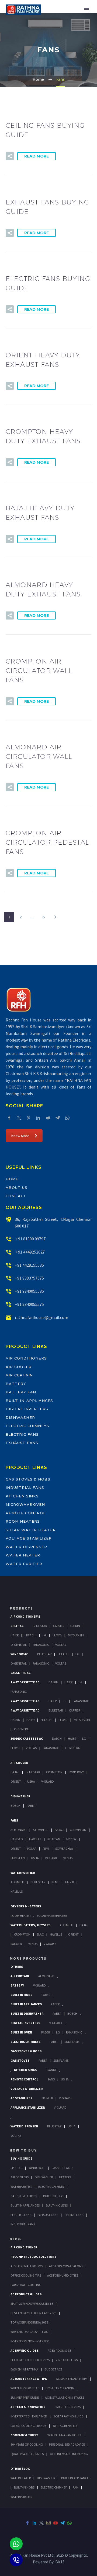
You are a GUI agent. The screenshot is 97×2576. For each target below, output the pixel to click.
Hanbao (17, 1839)
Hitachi (31, 1635)
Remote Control (26, 1513)
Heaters (65, 2177)
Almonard (19, 1830)
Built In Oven (21, 2032)
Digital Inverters (27, 1409)
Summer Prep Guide (25, 2397)
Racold (16, 1944)
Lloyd (57, 1635)
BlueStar (40, 1626)
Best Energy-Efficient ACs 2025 (33, 2313)
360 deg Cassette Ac (27, 1738)
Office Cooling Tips (26, 2275)
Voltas (61, 1645)
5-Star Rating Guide (68, 2416)
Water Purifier (24, 1564)
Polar (32, 1848)
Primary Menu (86, 10)
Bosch (15, 1806)
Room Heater (20, 1916)
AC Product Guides (26, 2294)
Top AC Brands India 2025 (29, 2322)
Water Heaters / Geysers (30, 1925)
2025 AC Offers (67, 2360)
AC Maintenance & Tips (29, 2379)
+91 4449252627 (30, 1252)
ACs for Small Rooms (27, 2266)
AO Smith (17, 1882)
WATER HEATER (21, 2478)
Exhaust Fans (22, 1443)
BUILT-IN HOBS (24, 2487)
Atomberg (41, 1830)
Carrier (59, 1626)
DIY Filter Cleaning (60, 2388)
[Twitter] (19, 1118)
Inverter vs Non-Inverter (30, 2341)
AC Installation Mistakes (65, 2397)
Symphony (76, 1772)
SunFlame (72, 2042)
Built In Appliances (26, 2004)
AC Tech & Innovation (28, 2407)
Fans (14, 1820)
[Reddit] (48, 1118)
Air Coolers (20, 2177)
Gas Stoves (20, 2060)
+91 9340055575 (29, 1304)
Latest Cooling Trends (28, 2426)
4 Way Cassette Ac (25, 1710)
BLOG (15, 2239)
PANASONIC (74, 2032)
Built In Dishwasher (27, 2013)
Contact (16, 1196)
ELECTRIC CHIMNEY (54, 2487)
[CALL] (16, 2560)
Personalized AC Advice (67, 2444)
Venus (68, 1858)
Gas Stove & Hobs (24, 2196)
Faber (31, 1806)
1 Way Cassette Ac (25, 1682)
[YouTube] (56, 2523)
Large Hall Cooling (26, 2285)
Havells (35, 1839)
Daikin (75, 1626)
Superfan (18, 1858)
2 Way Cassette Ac (25, 1701)
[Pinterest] (29, 1118)
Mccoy (71, 1839)
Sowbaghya (64, 1848)
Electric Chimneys (27, 1426)
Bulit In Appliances (25, 2205)
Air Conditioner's (25, 1616)
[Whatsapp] (16, 2544)
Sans (51, 2079)
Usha (31, 1781)
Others (17, 1967)
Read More (37, 156)
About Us (17, 1188)
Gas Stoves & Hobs (28, 1479)
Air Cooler (19, 1367)
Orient (16, 1781)
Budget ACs (53, 2369)
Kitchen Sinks (22, 1496)
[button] (10, 156)
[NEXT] (55, 917)
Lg (44, 1635)
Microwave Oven (25, 1504)
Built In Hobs (21, 1995)
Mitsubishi (76, 1635)
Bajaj (15, 1772)
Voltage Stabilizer (29, 1538)
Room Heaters (23, 1521)
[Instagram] (48, 2523)
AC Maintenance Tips (72, 2379)
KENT (55, 1882)
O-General (19, 1645)
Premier (47, 2098)
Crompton (54, 1772)
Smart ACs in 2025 (68, 2407)
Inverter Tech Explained (29, 2416)
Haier (15, 1635)
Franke (51, 2070)
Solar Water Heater (31, 1530)
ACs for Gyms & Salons (66, 2266)
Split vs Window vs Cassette (32, 2304)
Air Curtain (19, 1375)
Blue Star (38, 1882)
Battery (16, 1384)
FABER (70, 1882)
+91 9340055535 (29, 1291)
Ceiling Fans (74, 2215)
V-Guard (48, 1781)
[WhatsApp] (67, 1118)
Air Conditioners (26, 1358)
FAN (76, 2487)
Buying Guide (21, 2158)
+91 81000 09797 (30, 1239)
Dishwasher (20, 1417)
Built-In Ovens (57, 2205)
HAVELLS (17, 1891)
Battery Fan (21, 1392)
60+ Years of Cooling (27, 2444)
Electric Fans (22, 1434)
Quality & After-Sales (27, 2454)
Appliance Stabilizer (28, 2107)
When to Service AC (25, 2388)
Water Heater (23, 1555)
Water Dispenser (26, 1547)
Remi (46, 1848)
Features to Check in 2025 (30, 2360)
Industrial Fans (25, 1487)
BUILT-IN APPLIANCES (76, 2478)
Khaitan (54, 1839)
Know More (20, 1136)
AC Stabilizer (21, 2098)
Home (12, 1179)
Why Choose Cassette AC (29, 2332)
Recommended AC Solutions (33, 2257)
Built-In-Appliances (29, 1401)
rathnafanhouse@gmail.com (41, 1317)
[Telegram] (58, 1118)
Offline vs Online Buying (69, 2454)
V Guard (51, 1858)
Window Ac (19, 1654)
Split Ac (17, 1626)
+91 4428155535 (29, 1265)
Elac (40, 1934)
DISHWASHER (46, 2478)
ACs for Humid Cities (63, 2275)
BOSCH (72, 2013)
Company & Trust (24, 2435)
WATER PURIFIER (21, 2497)
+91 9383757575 (29, 1278)
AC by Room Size (59, 2350)
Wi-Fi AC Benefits (65, 2426)
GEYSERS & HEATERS (26, 1906)
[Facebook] (9, 1118)
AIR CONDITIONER (24, 2247)
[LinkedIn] (38, 1118)
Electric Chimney (51, 2187)
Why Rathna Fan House (65, 2435)
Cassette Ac (20, 1673)
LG (58, 2032)
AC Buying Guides (25, 2350)
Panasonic (41, 1645)
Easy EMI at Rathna (24, 2369)
